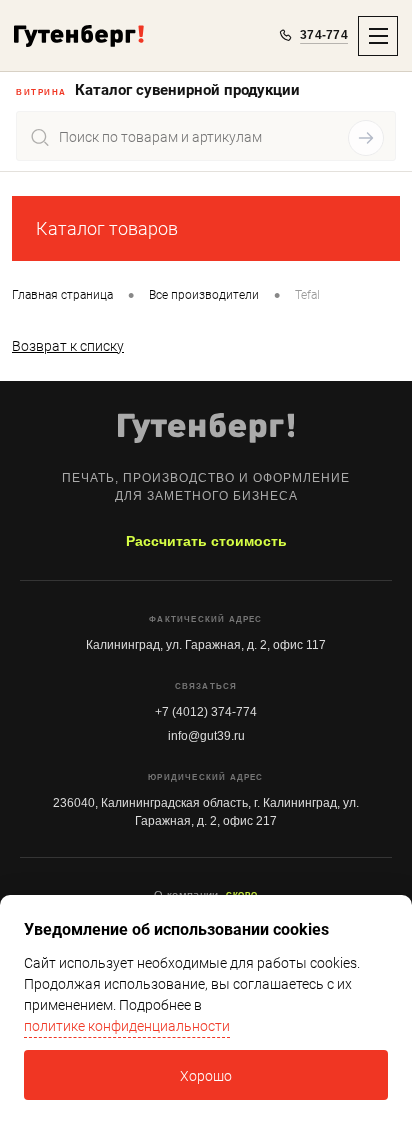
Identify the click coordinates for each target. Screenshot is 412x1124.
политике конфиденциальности (127, 1026)
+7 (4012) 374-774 (206, 712)
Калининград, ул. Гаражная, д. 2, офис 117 (206, 645)
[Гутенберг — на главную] (79, 36)
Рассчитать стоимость (206, 541)
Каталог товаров (107, 228)
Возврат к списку (68, 346)
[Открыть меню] (378, 36)
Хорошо (206, 1076)
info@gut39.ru (206, 736)
